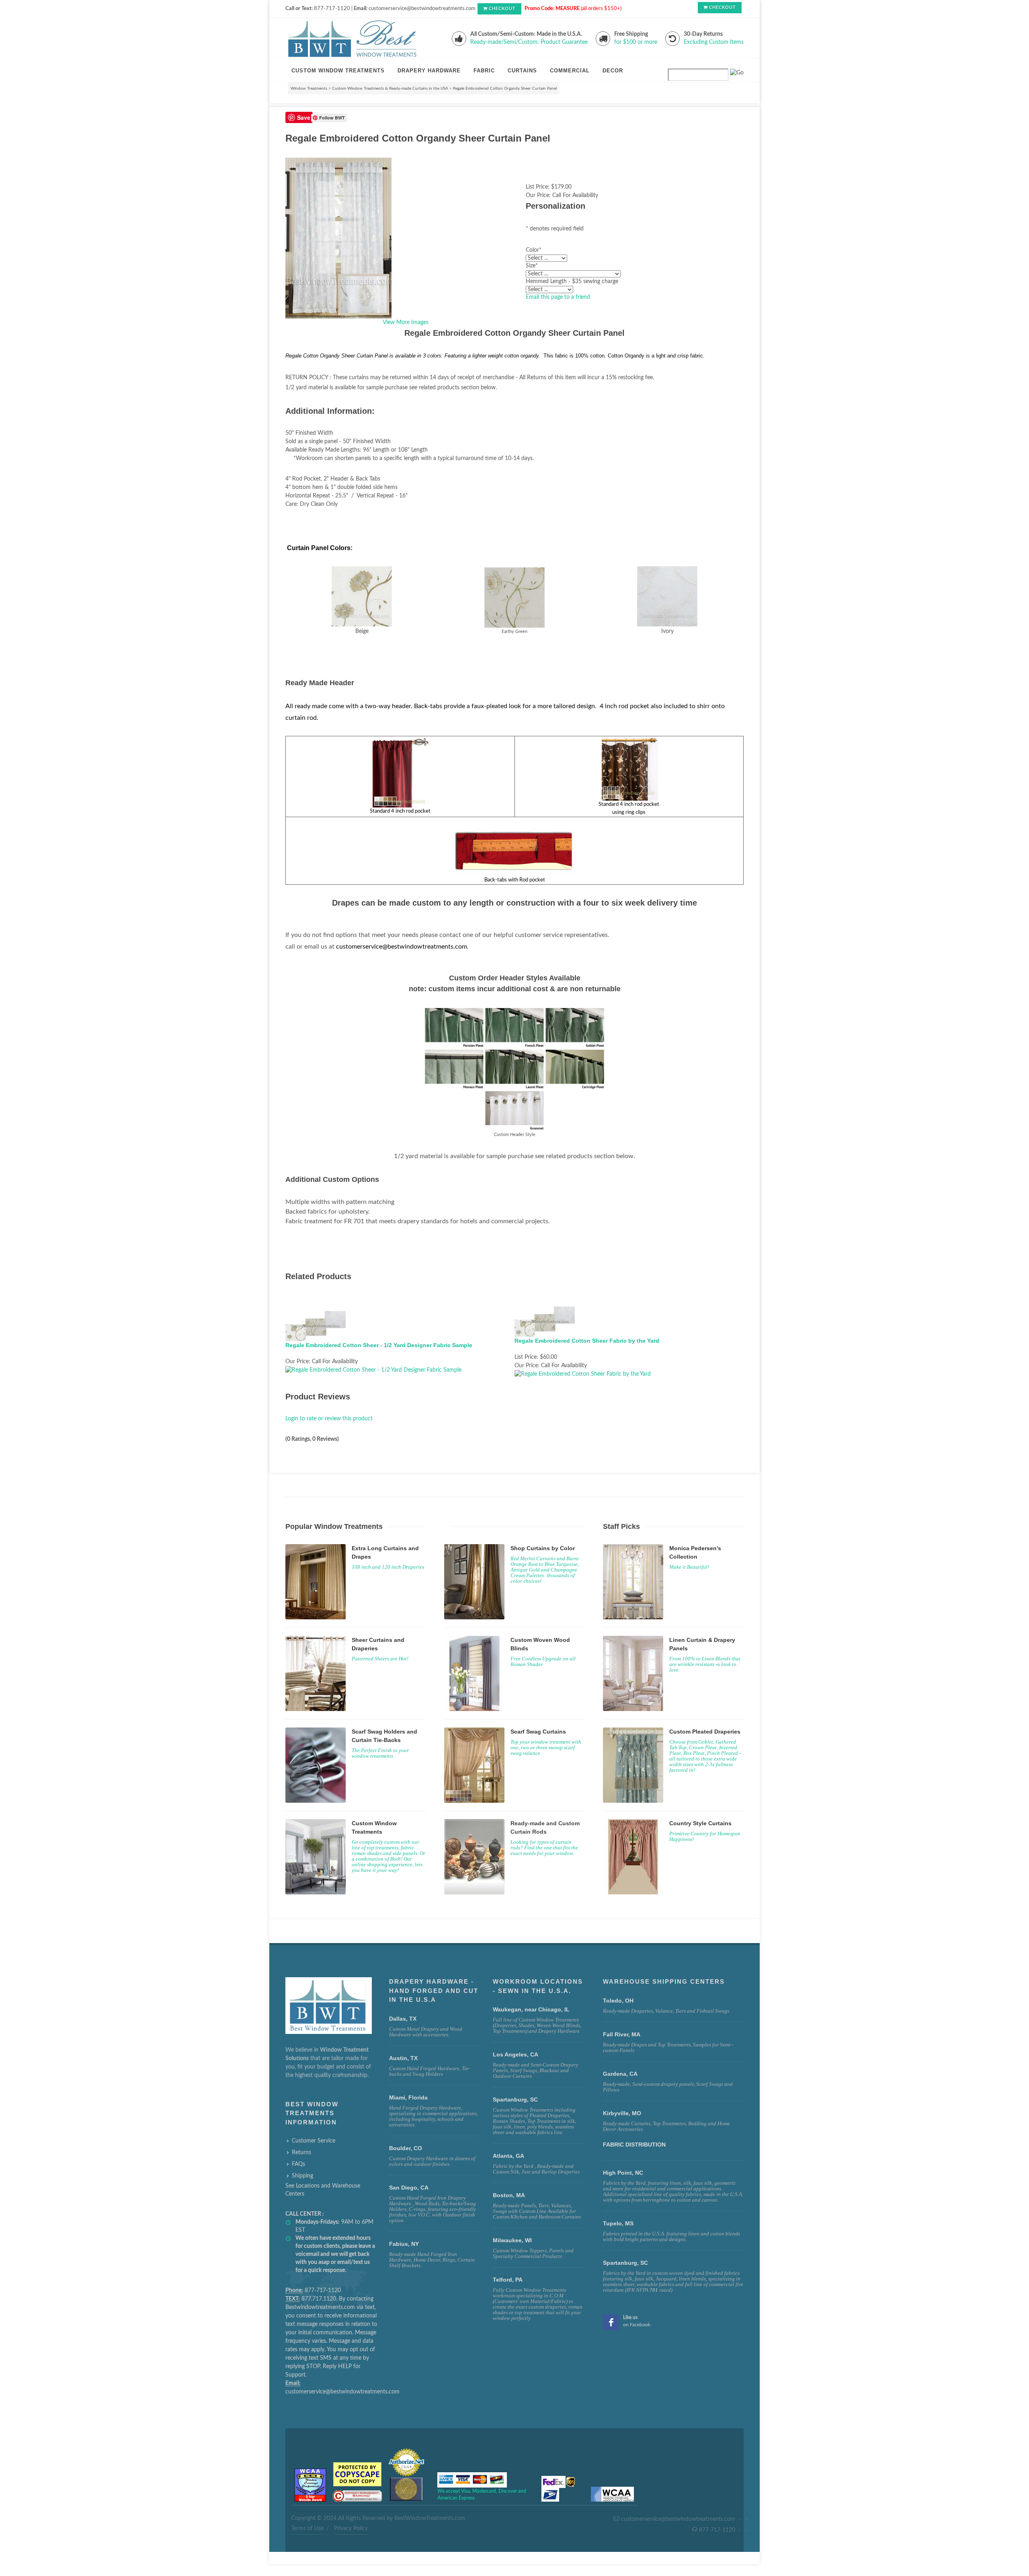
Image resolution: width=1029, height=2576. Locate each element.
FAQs (298, 2164)
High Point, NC (623, 2173)
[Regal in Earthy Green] (514, 597)
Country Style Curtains (700, 1823)
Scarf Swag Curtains (538, 1732)
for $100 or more (636, 42)
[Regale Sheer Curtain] (362, 596)
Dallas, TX (403, 2019)
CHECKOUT (502, 9)
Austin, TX (403, 2058)
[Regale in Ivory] (667, 596)
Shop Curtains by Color (543, 1548)
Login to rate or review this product (329, 1419)
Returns (301, 2153)
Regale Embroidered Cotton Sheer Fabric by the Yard (587, 1341)
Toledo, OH (618, 2001)
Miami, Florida (408, 2097)
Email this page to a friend (558, 297)
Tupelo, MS (618, 2223)
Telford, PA (508, 2280)
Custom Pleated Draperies (705, 1732)
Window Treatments (309, 88)
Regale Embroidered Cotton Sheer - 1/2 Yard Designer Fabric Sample (379, 1345)
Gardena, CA (620, 2074)
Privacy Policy (351, 2529)
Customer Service (314, 2141)
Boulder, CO (406, 2148)
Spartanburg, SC (625, 2263)
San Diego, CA (409, 2188)
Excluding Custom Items (714, 42)
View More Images (406, 323)
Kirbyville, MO (622, 2113)
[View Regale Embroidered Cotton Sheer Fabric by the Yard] (583, 1374)
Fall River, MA (622, 2034)
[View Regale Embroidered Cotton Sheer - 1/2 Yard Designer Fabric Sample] (373, 1370)
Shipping (302, 2176)
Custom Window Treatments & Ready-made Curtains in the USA (390, 88)
